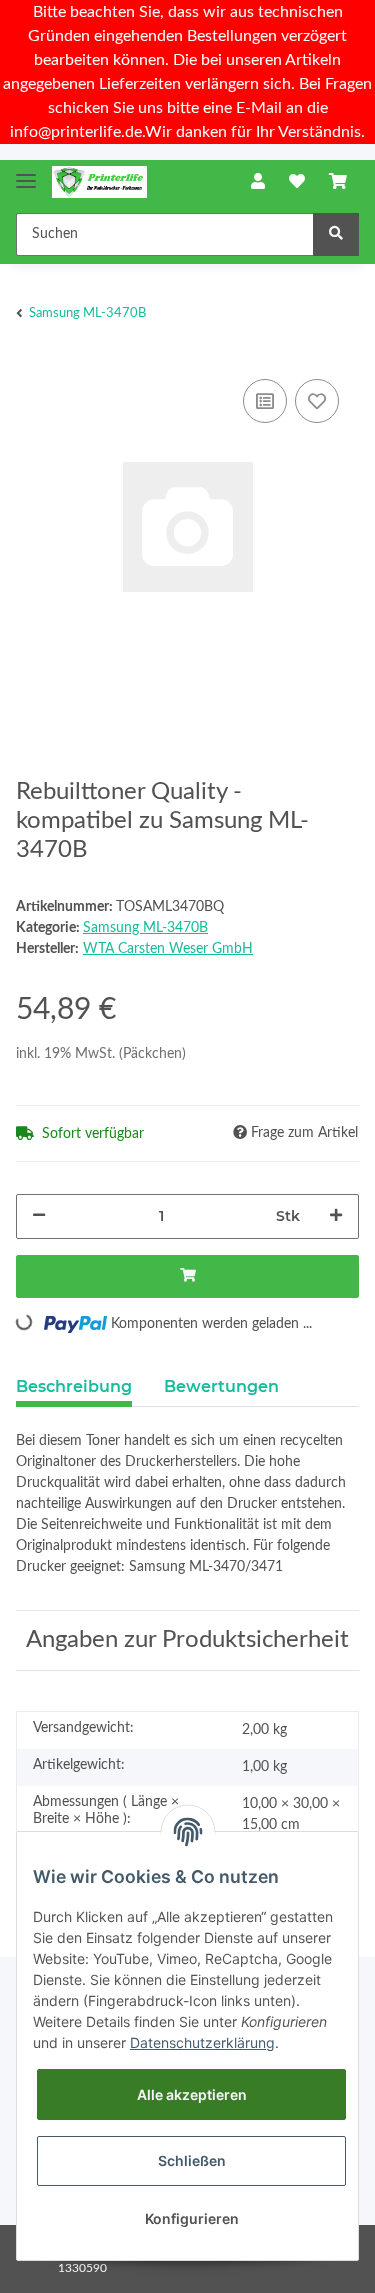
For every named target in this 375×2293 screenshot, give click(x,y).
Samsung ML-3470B (145, 928)
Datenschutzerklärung (202, 2042)
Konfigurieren (192, 2218)
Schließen (192, 2160)
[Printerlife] (99, 182)
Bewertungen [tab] (221, 1386)
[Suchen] (336, 234)
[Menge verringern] (39, 1216)
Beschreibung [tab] (74, 1386)
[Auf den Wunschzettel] (317, 401)
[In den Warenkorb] (187, 1276)
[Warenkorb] (338, 182)
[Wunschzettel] (297, 182)
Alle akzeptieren (192, 2094)
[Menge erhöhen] (336, 1216)
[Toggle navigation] (26, 172)
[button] (258, 182)
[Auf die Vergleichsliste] (265, 401)
